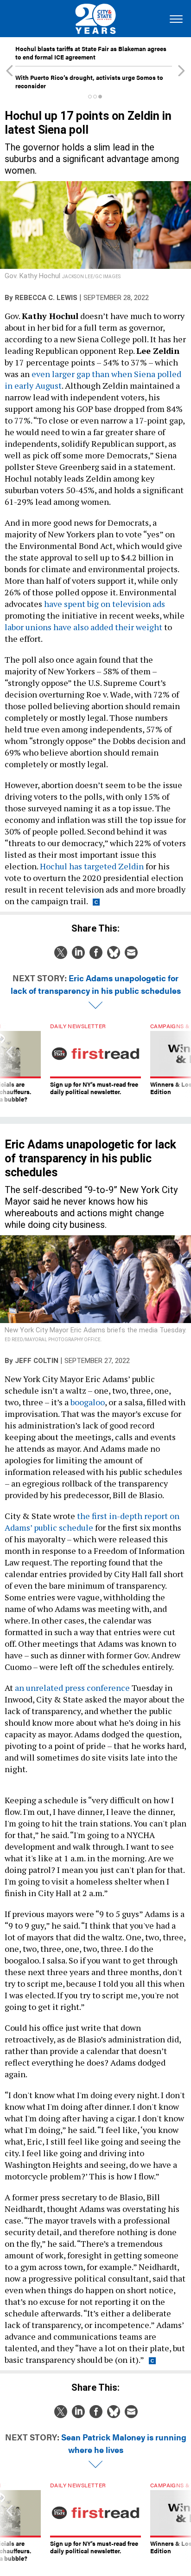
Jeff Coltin (37, 1361)
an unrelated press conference (72, 1688)
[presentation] (10, 1063)
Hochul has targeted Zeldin (92, 866)
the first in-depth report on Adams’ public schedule (92, 1522)
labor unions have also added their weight (83, 627)
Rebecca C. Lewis (46, 298)
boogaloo (88, 1402)
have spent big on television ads (105, 604)
